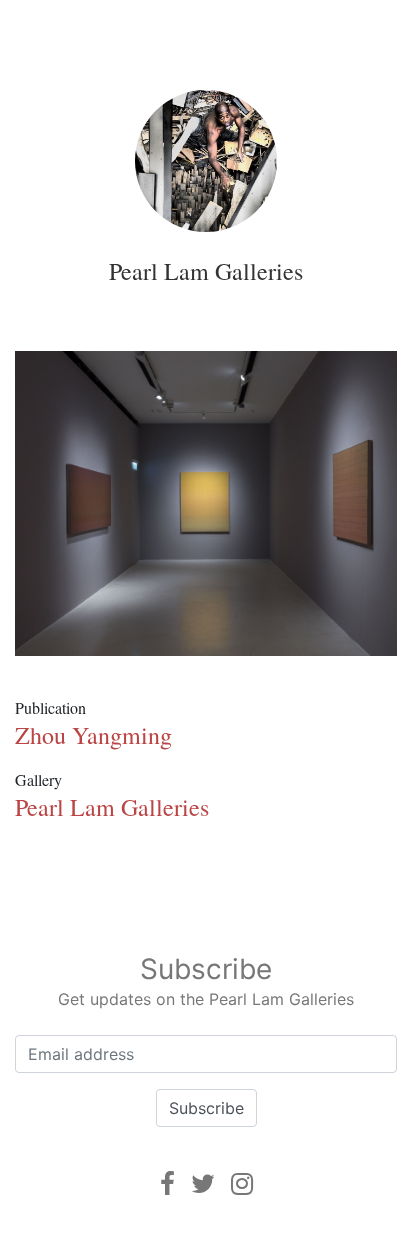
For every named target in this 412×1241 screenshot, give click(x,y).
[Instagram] (242, 1183)
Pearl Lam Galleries (206, 271)
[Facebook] (167, 1183)
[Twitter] (203, 1183)
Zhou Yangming (93, 735)
